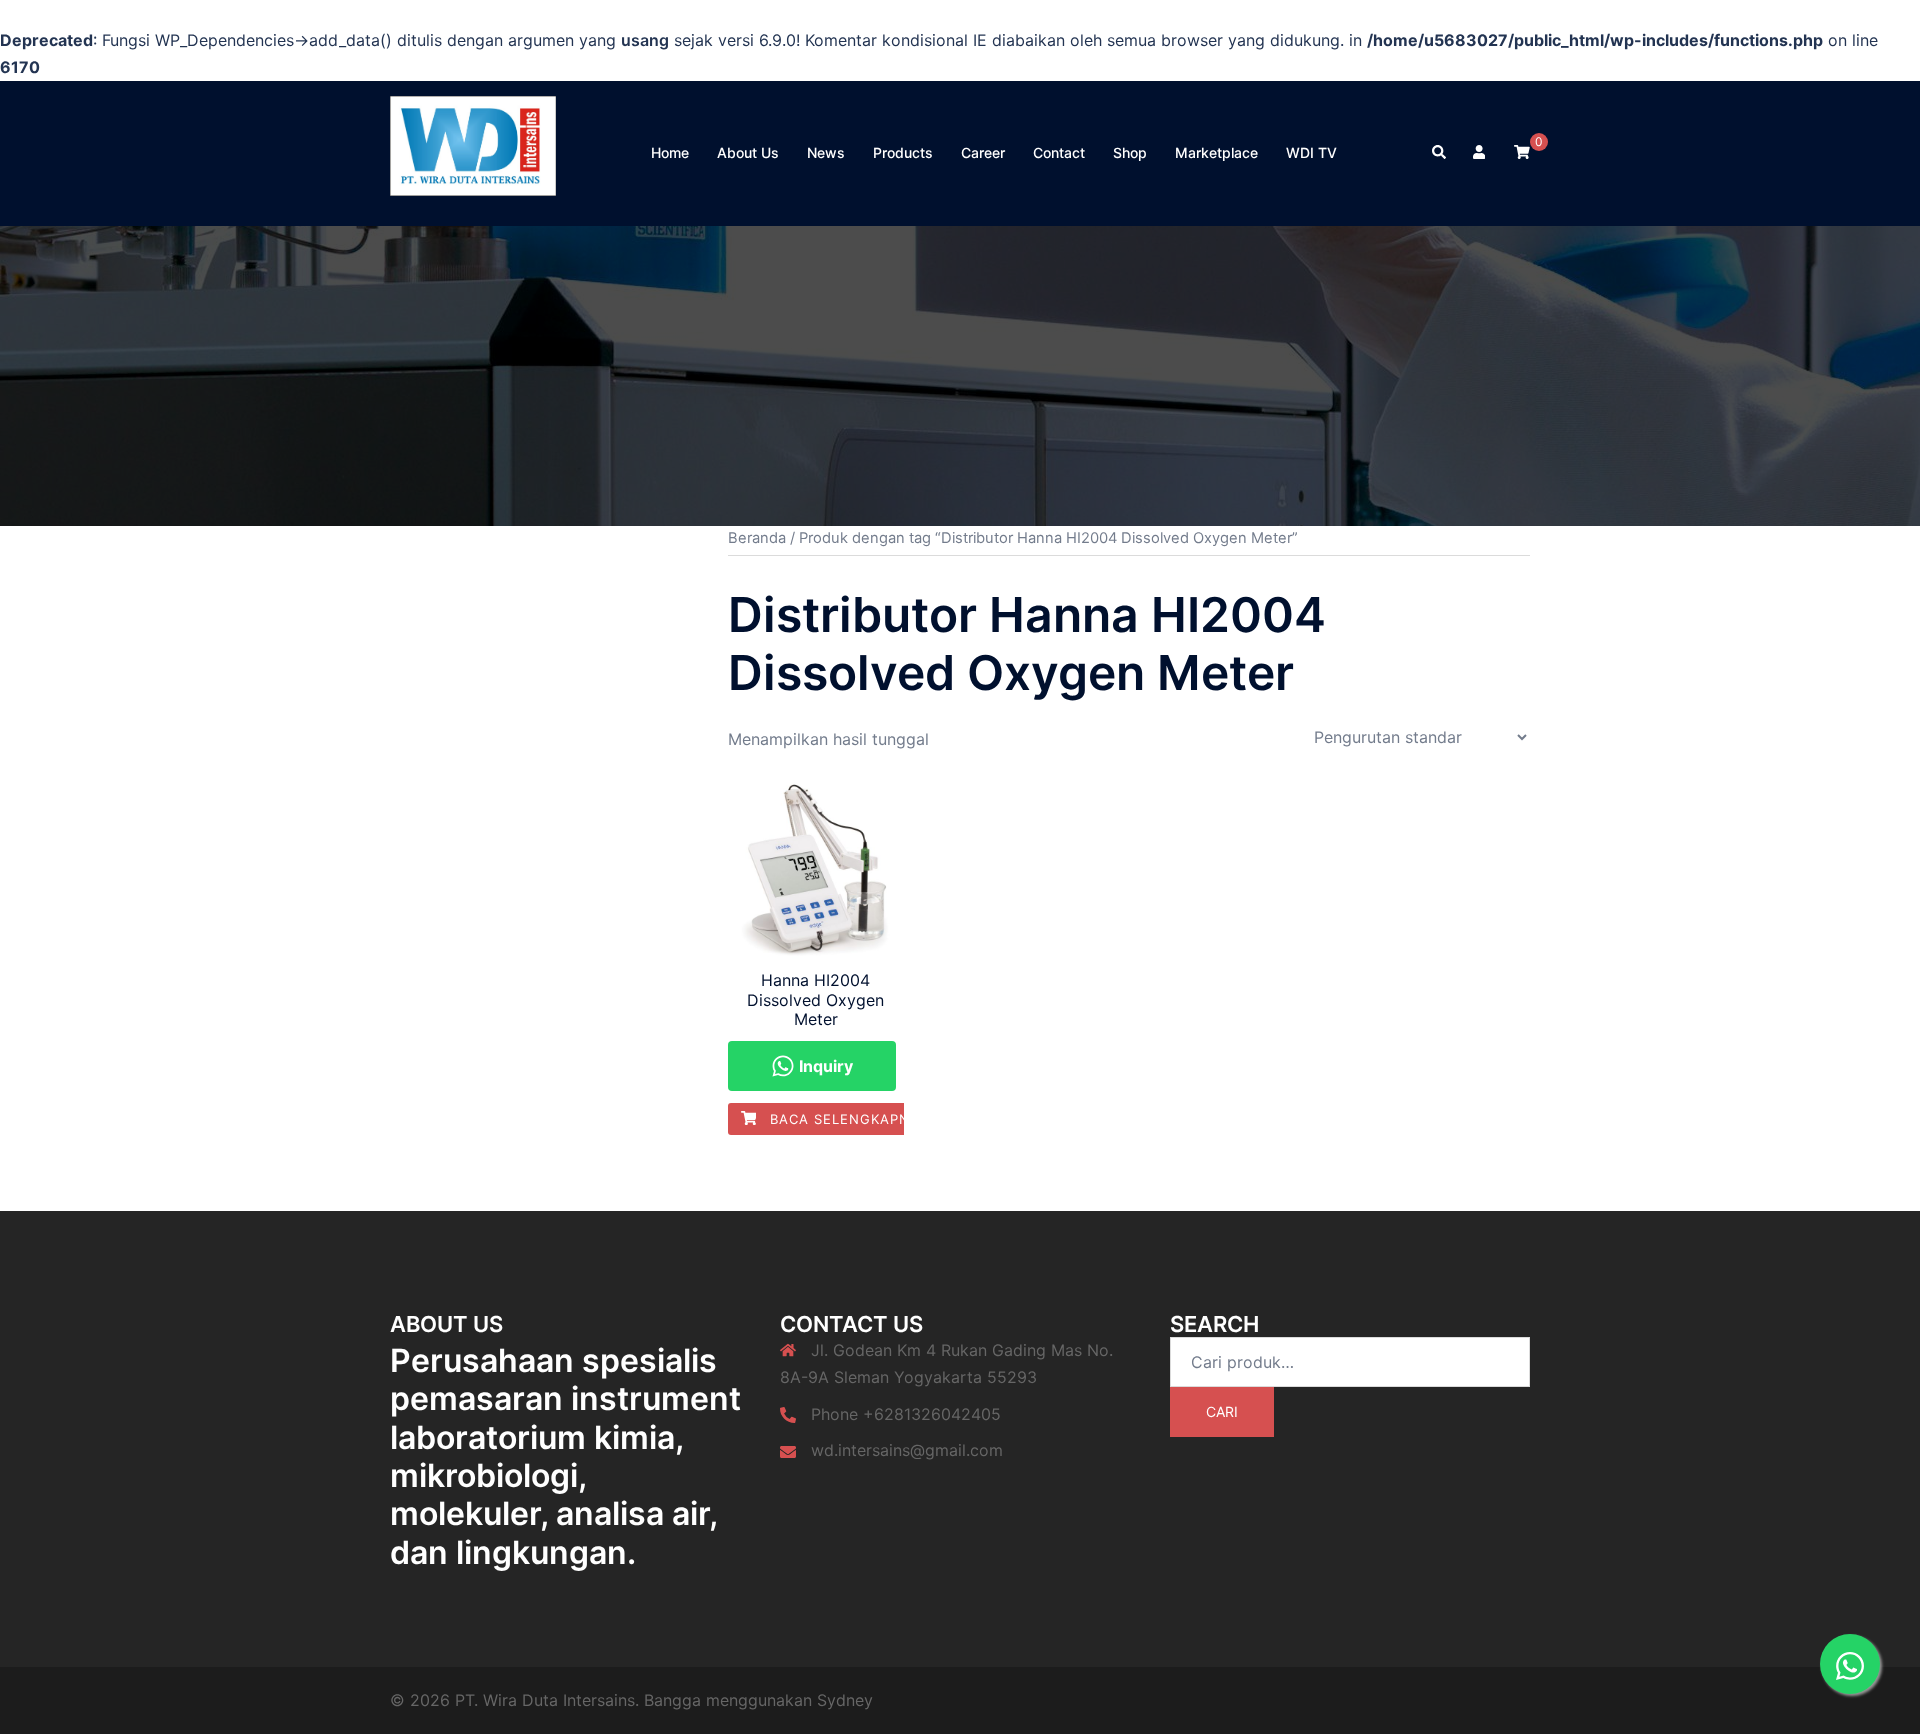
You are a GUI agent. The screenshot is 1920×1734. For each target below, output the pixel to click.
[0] (1522, 151)
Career (983, 152)
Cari (1222, 1411)
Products (903, 152)
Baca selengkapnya (847, 1119)
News (826, 152)
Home (670, 152)
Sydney (845, 1700)
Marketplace (1216, 152)
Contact (1059, 152)
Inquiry (824, 1066)
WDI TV (1311, 152)
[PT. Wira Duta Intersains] (473, 151)
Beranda (757, 538)
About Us (748, 152)
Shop (1130, 152)
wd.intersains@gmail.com (907, 1450)
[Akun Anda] (1481, 153)
